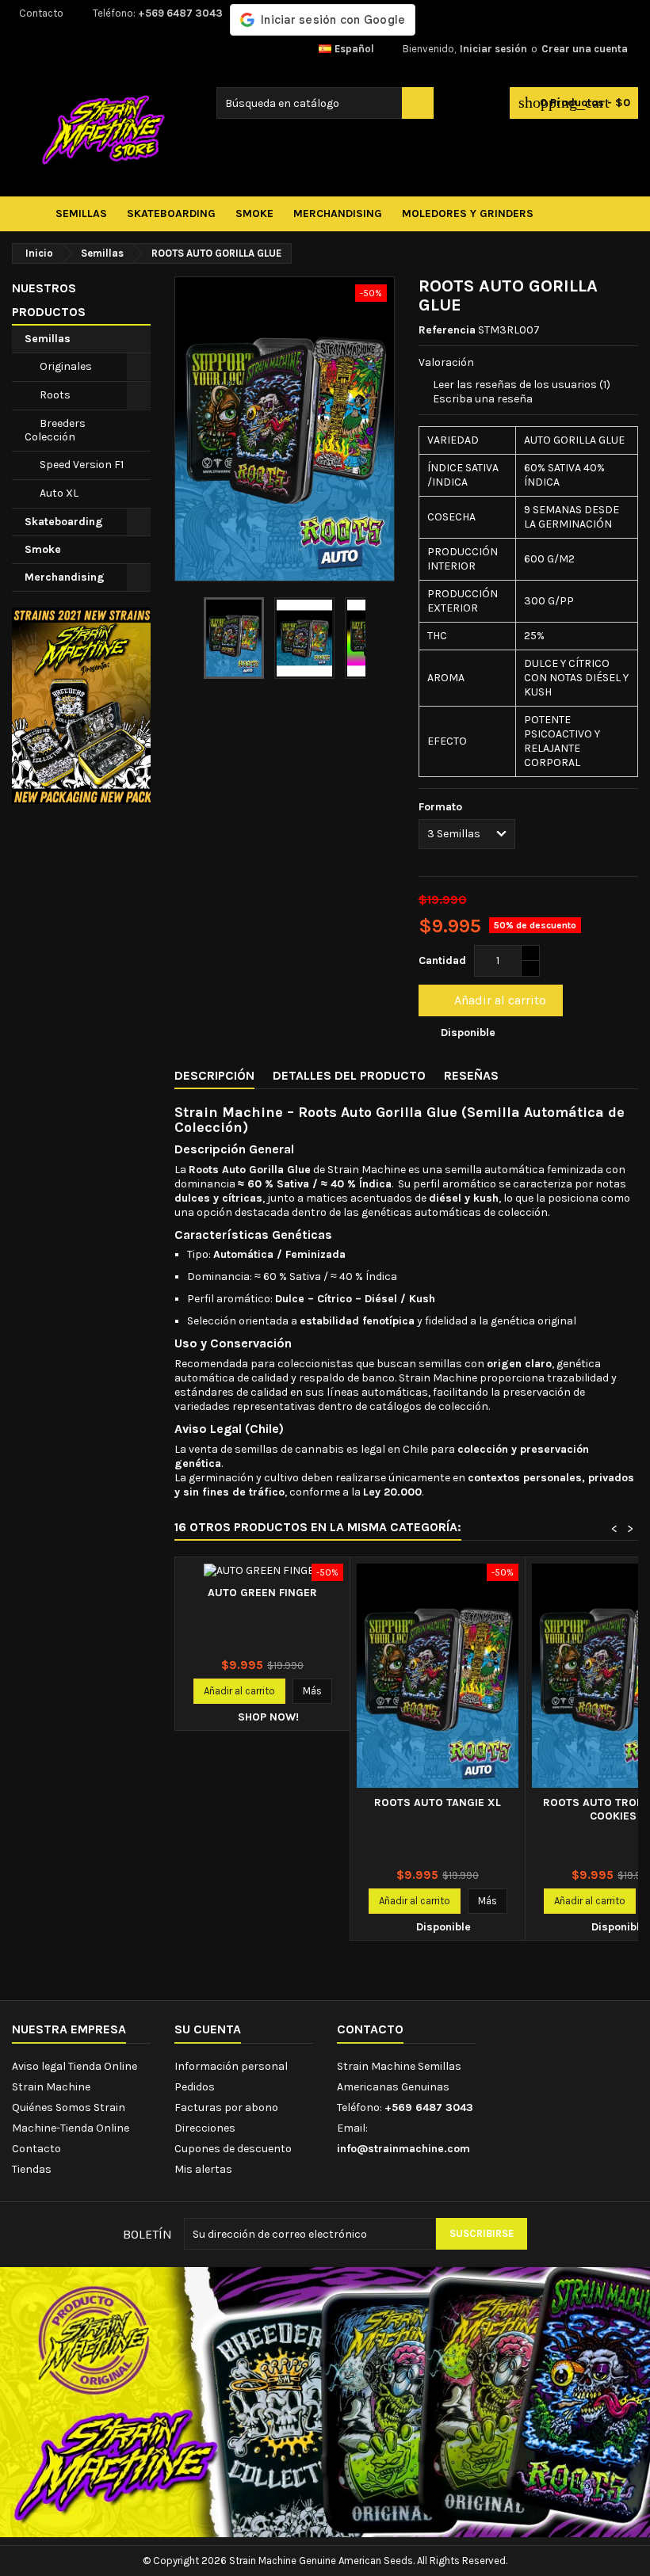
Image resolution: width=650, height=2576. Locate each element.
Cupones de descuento (233, 2149)
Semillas (48, 339)
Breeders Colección (55, 430)
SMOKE (254, 213)
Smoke (43, 549)
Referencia (447, 330)
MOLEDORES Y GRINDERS (468, 213)
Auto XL (59, 493)
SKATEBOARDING (171, 213)
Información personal (231, 2066)
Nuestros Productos (49, 300)
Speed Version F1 (82, 465)
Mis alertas (203, 2169)
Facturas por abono (226, 2107)
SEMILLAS (81, 213)
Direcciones (205, 2128)
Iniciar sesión (493, 49)
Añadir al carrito (489, 1000)
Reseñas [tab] (471, 1075)
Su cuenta (208, 2029)
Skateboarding (64, 522)
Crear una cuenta (585, 49)
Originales (66, 366)
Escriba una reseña (483, 399)
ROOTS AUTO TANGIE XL (438, 1802)
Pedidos (195, 2087)
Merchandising (65, 577)
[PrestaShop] (81, 705)
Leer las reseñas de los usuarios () (522, 385)
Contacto (41, 13)
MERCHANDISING (338, 213)
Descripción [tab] (214, 1075)
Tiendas (32, 2169)
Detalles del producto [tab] (349, 1075)
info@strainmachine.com (403, 2149)
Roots (55, 395)
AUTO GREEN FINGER (262, 1593)
